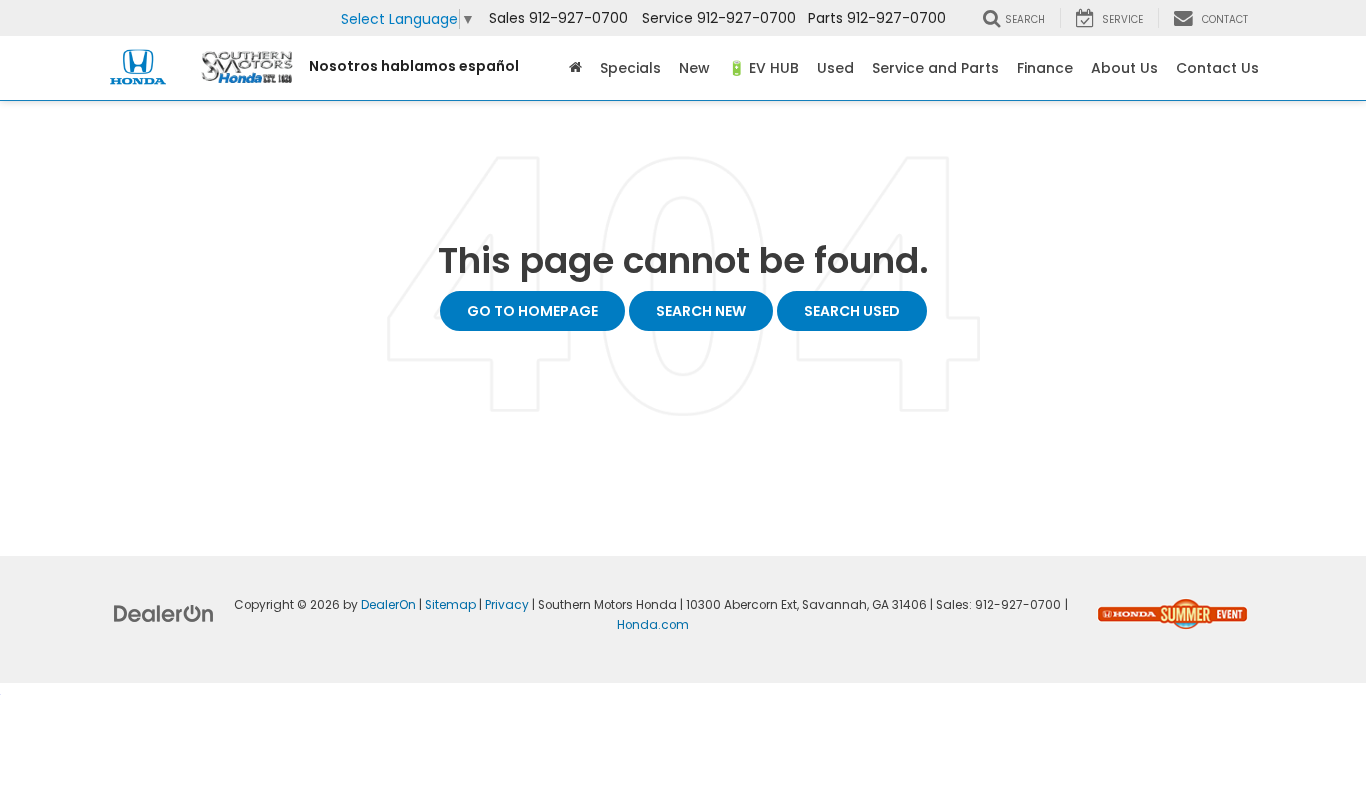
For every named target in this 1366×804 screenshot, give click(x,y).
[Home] (575, 68)
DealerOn (388, 605)
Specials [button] (630, 68)
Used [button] (835, 68)
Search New (701, 311)
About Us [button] (1124, 68)
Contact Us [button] (1217, 68)
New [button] (694, 68)
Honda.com (653, 625)
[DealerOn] (164, 613)
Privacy (507, 605)
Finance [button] (1045, 68)
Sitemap (450, 605)
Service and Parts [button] (935, 68)
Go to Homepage (532, 311)
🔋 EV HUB (763, 68)
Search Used (852, 311)
